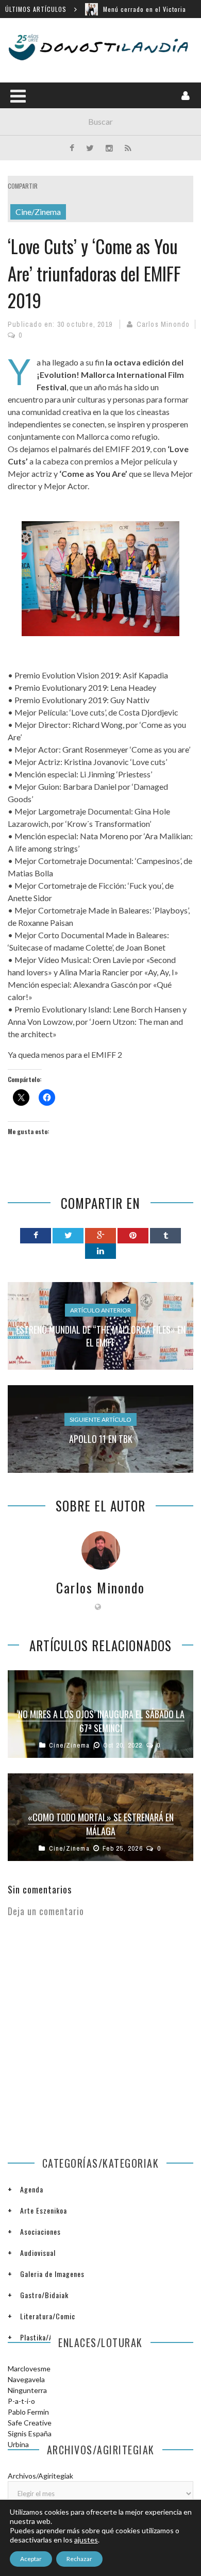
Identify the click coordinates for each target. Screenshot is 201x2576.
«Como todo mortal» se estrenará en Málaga (101, 1824)
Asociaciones (40, 2231)
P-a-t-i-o (21, 2401)
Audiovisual (38, 2253)
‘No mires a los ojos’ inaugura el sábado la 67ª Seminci (100, 1721)
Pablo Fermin (28, 2412)
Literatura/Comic (48, 2316)
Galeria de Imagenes (52, 2274)
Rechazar (79, 2559)
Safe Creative (30, 2423)
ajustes (86, 2540)
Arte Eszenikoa (44, 2210)
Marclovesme (29, 2369)
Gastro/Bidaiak (44, 2295)
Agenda (32, 2189)
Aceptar (31, 2559)
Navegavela (26, 2379)
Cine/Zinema (38, 212)
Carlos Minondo (163, 324)
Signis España (30, 2433)
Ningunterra (27, 2390)
